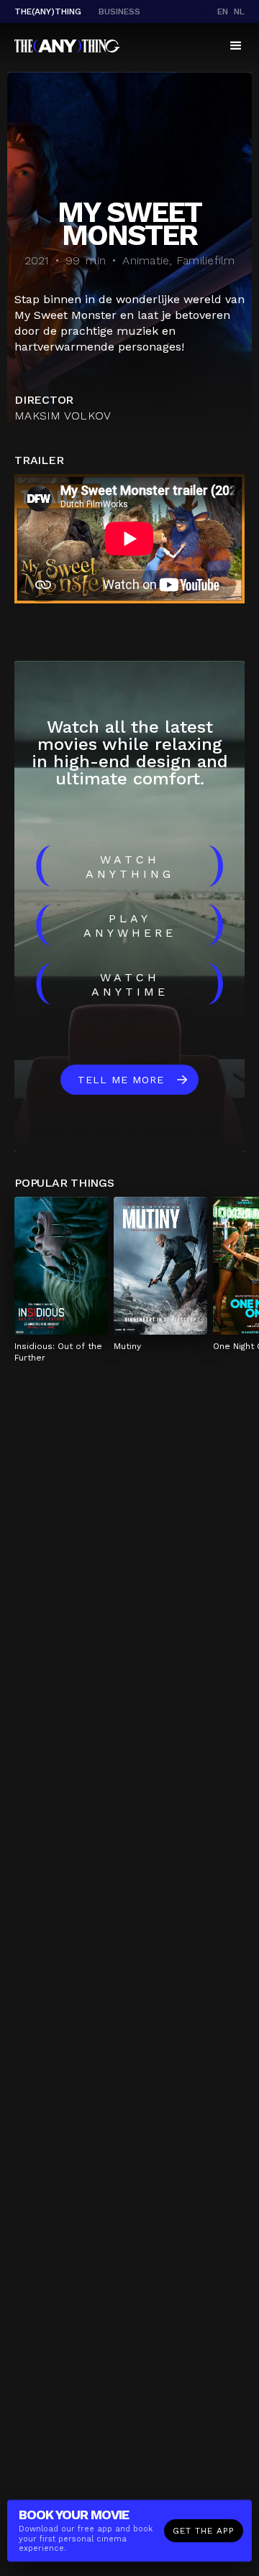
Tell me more (121, 1080)
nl (239, 11)
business (119, 11)
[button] (236, 46)
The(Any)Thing (48, 11)
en (223, 11)
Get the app (204, 2531)
